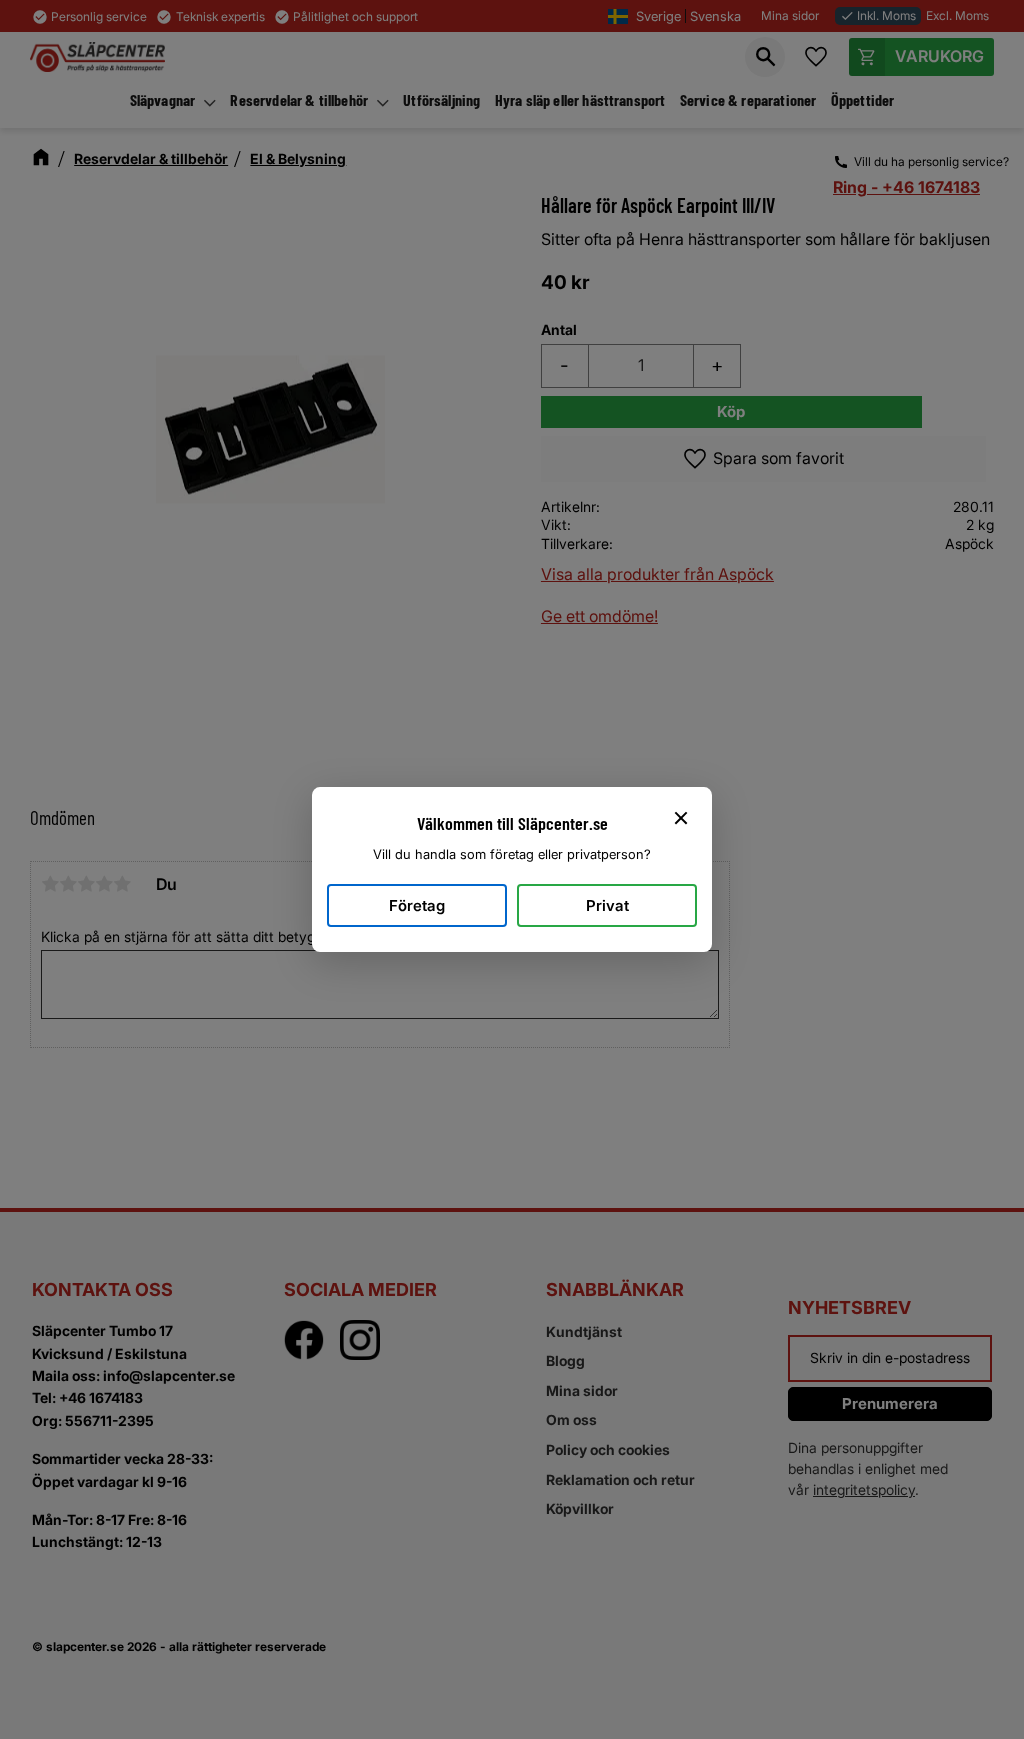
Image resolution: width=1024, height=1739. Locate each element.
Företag (417, 905)
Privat (607, 905)
